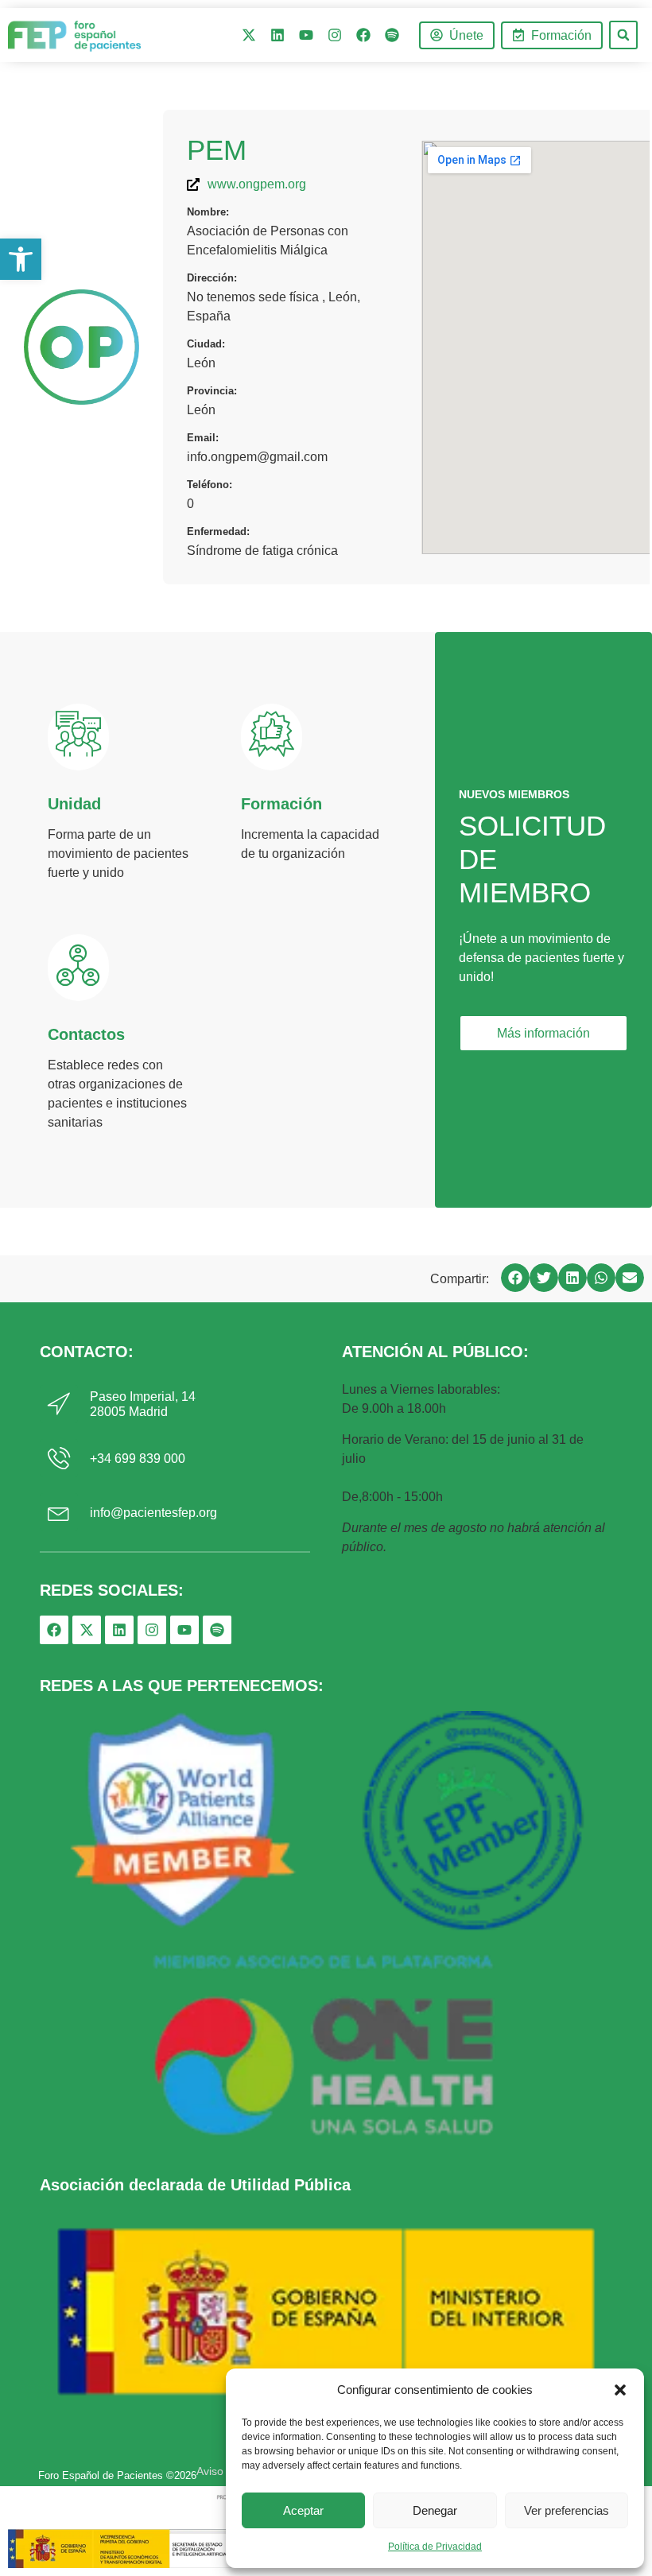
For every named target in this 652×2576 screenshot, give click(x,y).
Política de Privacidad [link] (435, 2547)
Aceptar (303, 2510)
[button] (620, 2390)
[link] (21, 259)
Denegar (435, 2510)
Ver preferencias (567, 2510)
